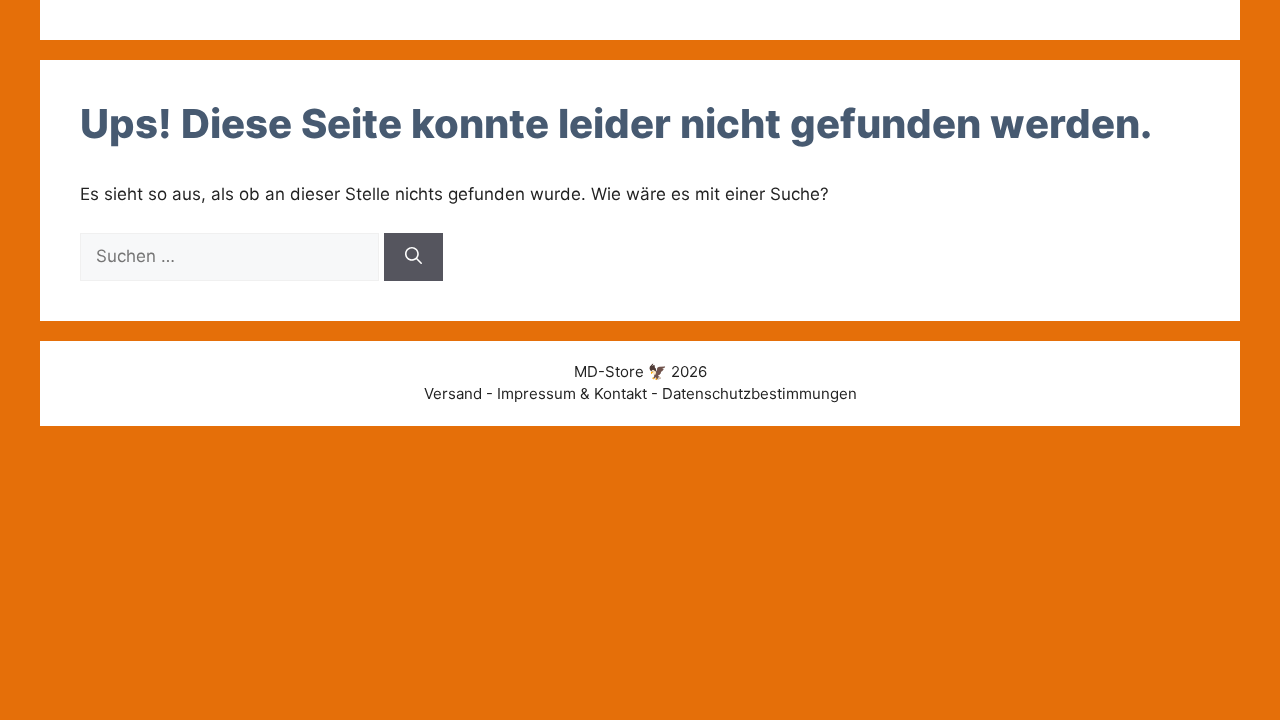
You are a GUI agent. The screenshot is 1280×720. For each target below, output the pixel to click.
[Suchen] (413, 257)
